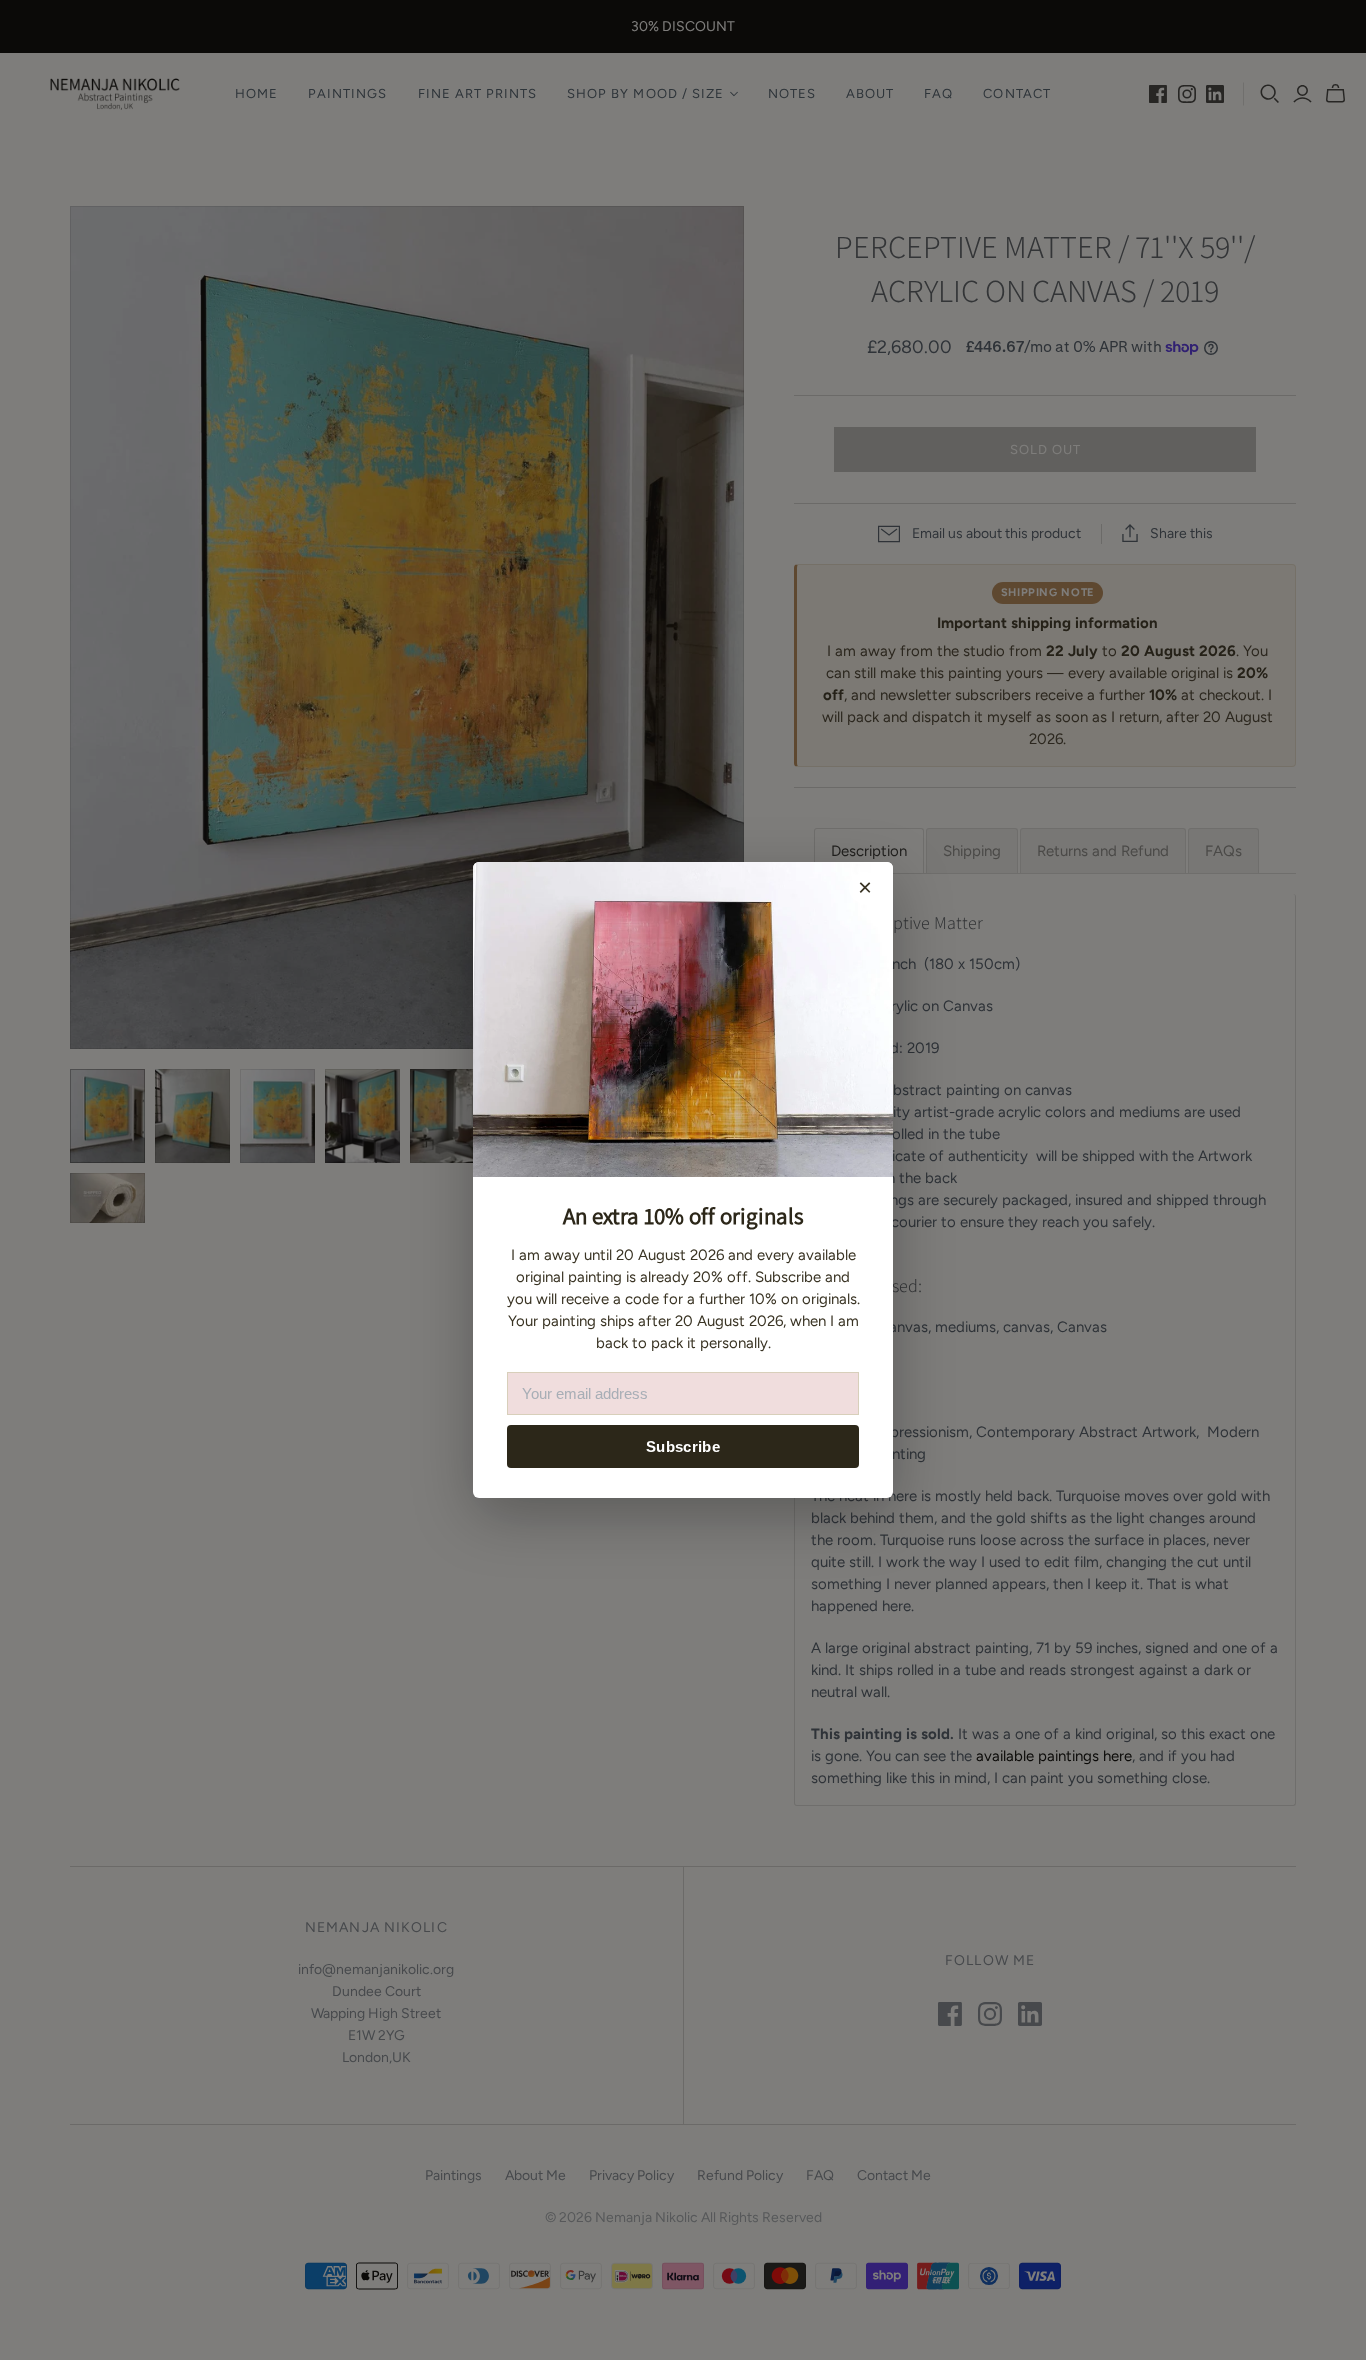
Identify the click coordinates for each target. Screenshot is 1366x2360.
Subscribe (683, 1446)
